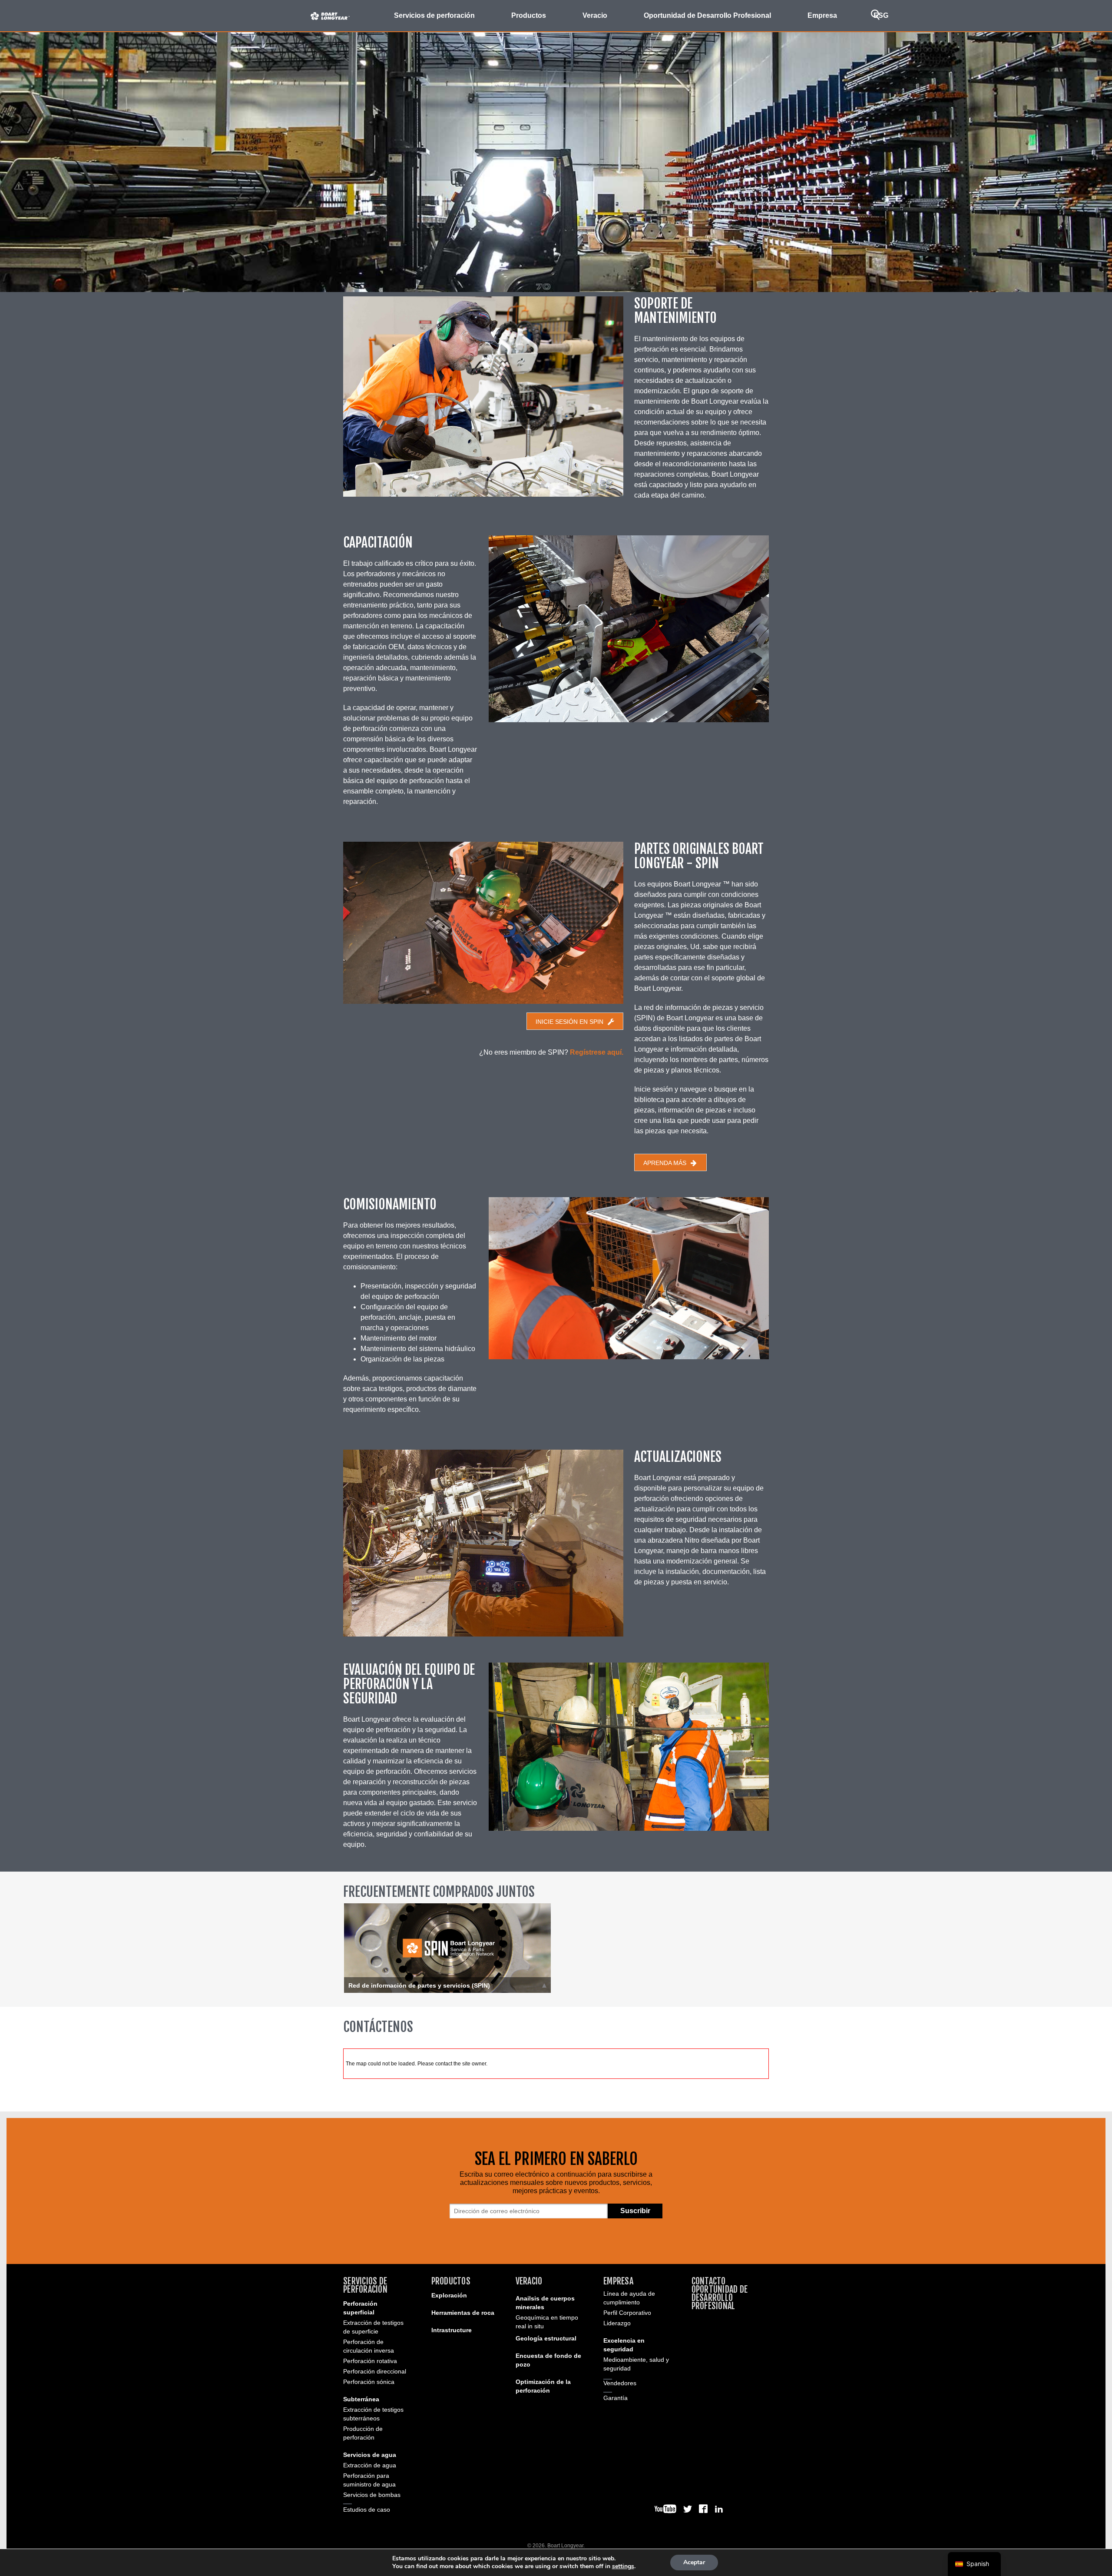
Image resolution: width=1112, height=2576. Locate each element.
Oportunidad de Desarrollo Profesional (707, 15)
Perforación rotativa (370, 2361)
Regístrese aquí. (597, 1052)
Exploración (449, 2295)
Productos (451, 2281)
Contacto (709, 2281)
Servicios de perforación (365, 2285)
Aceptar (694, 2562)
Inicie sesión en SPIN (569, 1022)
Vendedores (620, 2383)
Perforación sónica (369, 2382)
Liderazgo (617, 2323)
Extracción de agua (370, 2465)
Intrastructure (452, 2330)
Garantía (616, 2398)
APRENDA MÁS (665, 1163)
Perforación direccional (375, 2371)
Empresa (618, 2281)
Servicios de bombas (372, 2495)
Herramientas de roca (463, 2313)
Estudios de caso (367, 2510)
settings (623, 2566)
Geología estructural (546, 2338)
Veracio (529, 2281)
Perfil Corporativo (627, 2313)
